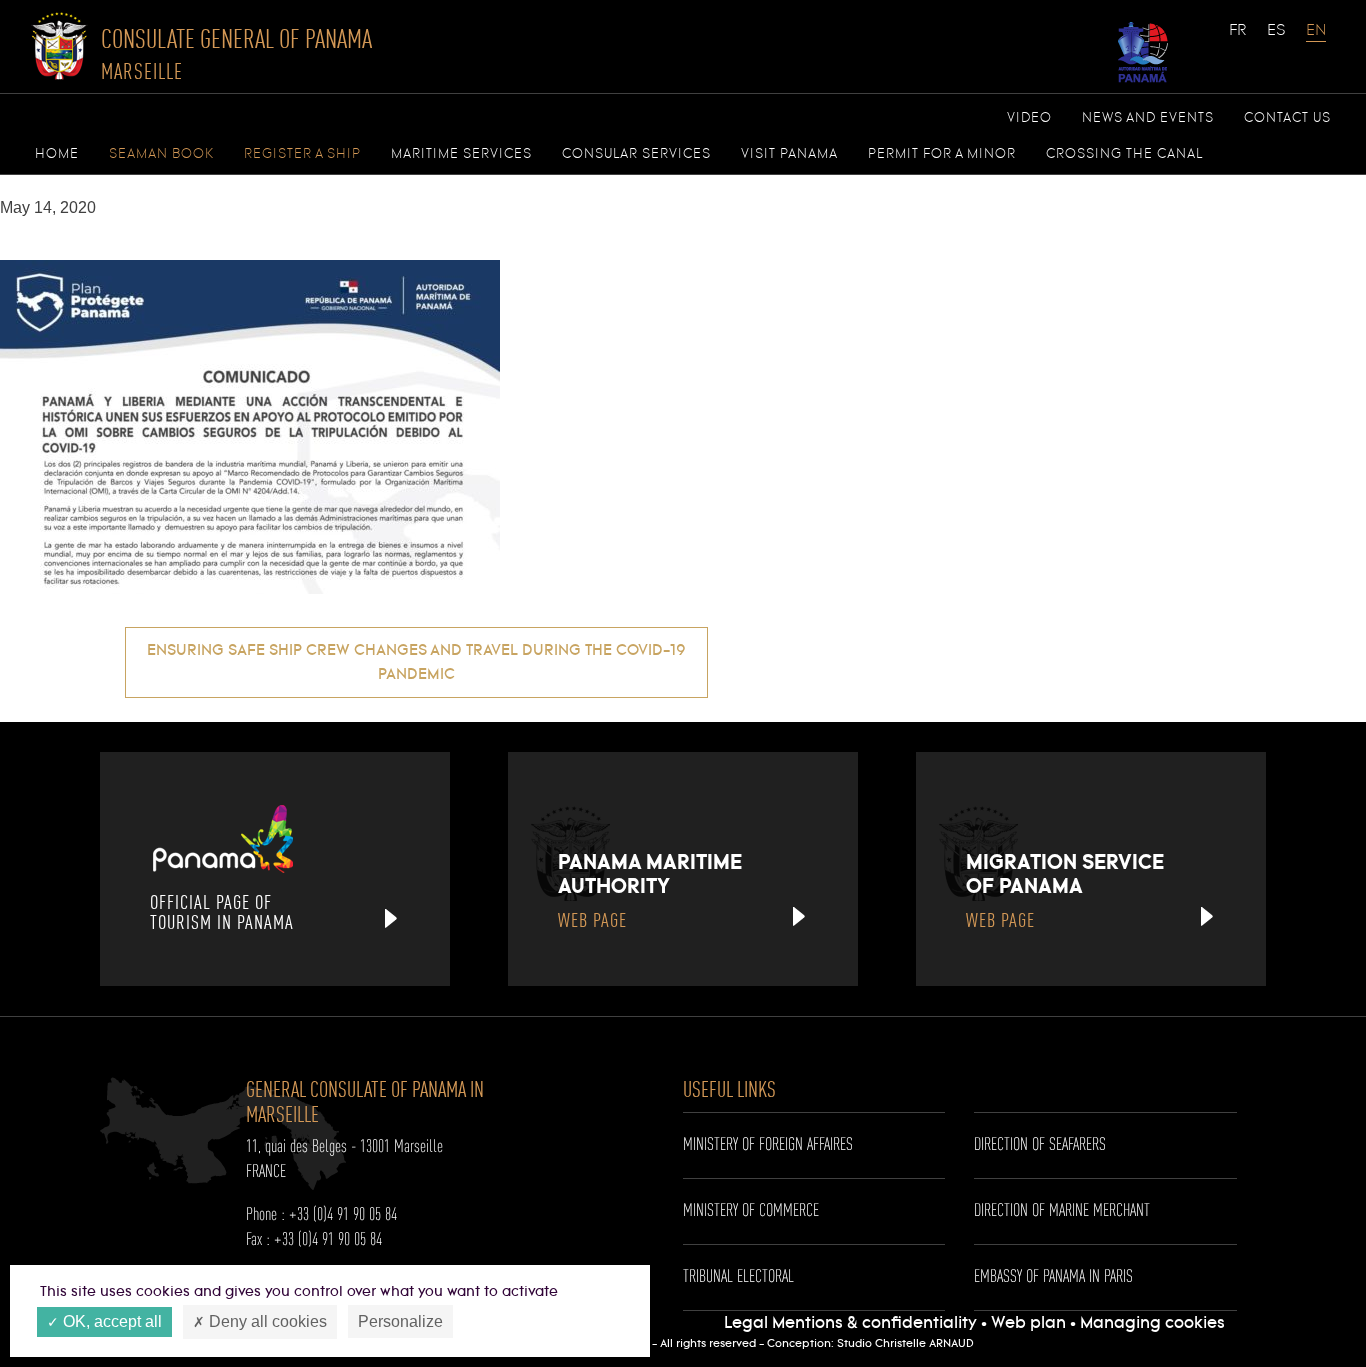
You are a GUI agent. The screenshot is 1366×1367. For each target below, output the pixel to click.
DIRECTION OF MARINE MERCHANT (1062, 1211)
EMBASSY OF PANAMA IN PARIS (1053, 1277)
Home (57, 154)
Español (1277, 40)
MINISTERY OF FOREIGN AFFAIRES (768, 1145)
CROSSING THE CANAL (1124, 154)
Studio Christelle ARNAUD (905, 1344)
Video (1029, 118)
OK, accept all (110, 1321)
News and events (1148, 118)
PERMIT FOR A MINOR (942, 154)
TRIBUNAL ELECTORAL (738, 1277)
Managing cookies (1152, 1323)
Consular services (636, 154)
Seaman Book (161, 154)
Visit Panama (789, 154)
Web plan (1028, 1323)
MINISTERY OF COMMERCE (751, 1211)
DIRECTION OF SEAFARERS (1040, 1145)
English (1316, 40)
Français (1239, 40)
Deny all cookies (266, 1321)
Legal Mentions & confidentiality (852, 1323)
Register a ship (302, 154)
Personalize (400, 1321)
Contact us (1287, 118)
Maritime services (461, 154)
